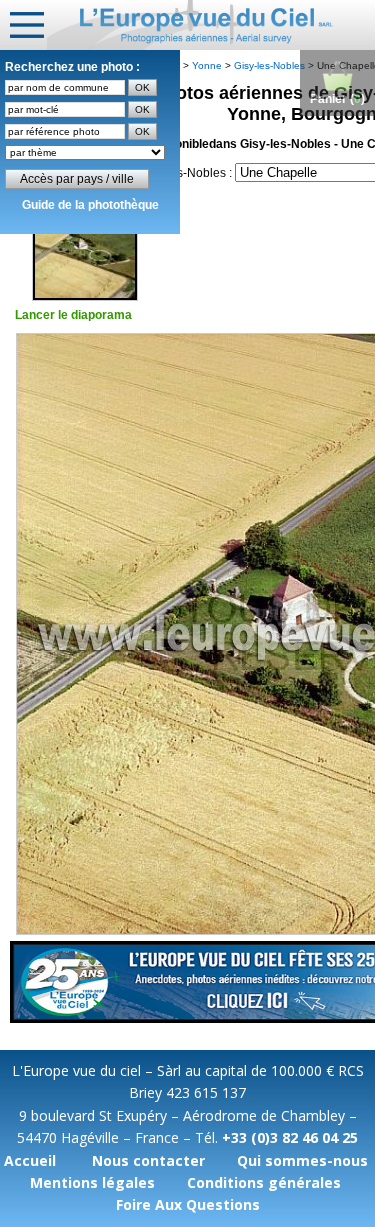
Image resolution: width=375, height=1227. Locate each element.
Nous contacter (148, 1160)
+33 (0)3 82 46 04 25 (290, 1137)
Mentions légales (92, 1182)
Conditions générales (264, 1182)
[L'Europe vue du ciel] (211, 25)
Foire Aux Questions (188, 1204)
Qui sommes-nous (302, 1160)
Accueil (30, 1160)
